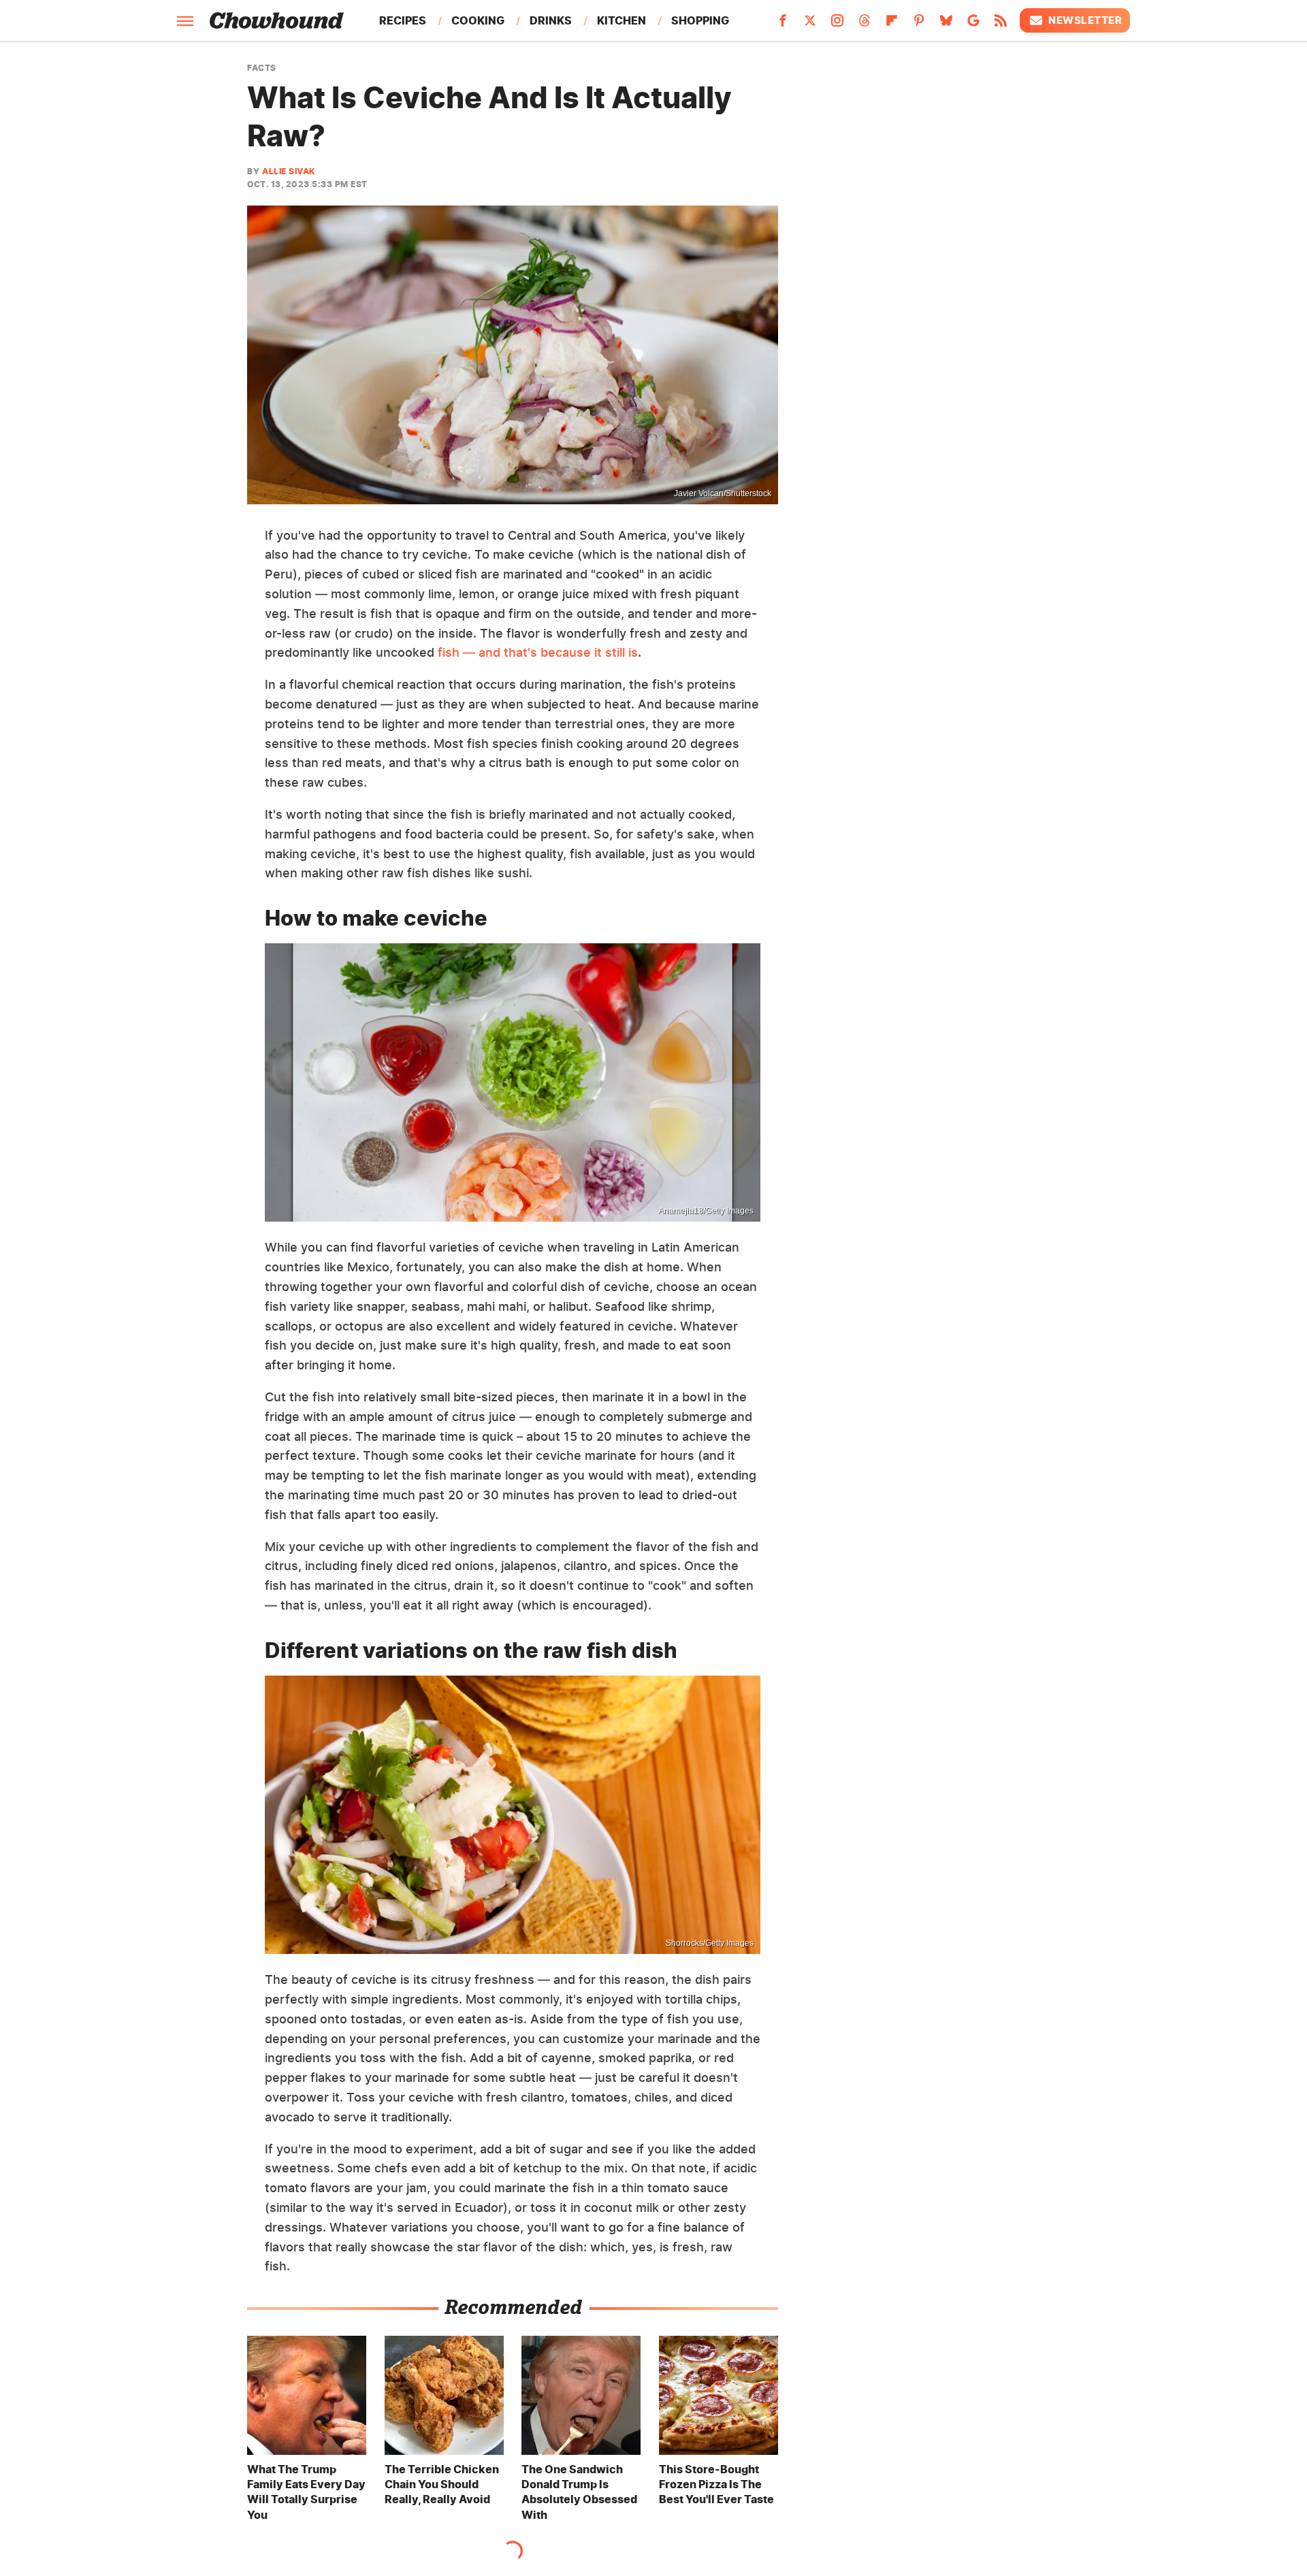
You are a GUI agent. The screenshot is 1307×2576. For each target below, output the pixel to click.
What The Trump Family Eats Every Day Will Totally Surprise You (306, 2492)
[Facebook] (783, 25)
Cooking (478, 20)
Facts (262, 68)
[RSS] (1001, 25)
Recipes (403, 20)
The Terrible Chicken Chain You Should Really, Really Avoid (442, 2484)
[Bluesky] (946, 25)
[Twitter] (810, 25)
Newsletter (1085, 20)
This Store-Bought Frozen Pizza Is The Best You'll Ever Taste (716, 2484)
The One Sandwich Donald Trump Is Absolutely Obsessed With (579, 2492)
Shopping (700, 20)
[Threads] (865, 25)
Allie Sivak (289, 171)
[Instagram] (837, 25)
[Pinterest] (919, 25)
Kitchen (622, 20)
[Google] (973, 25)
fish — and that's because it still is (536, 652)
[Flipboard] (892, 25)
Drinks (551, 20)
